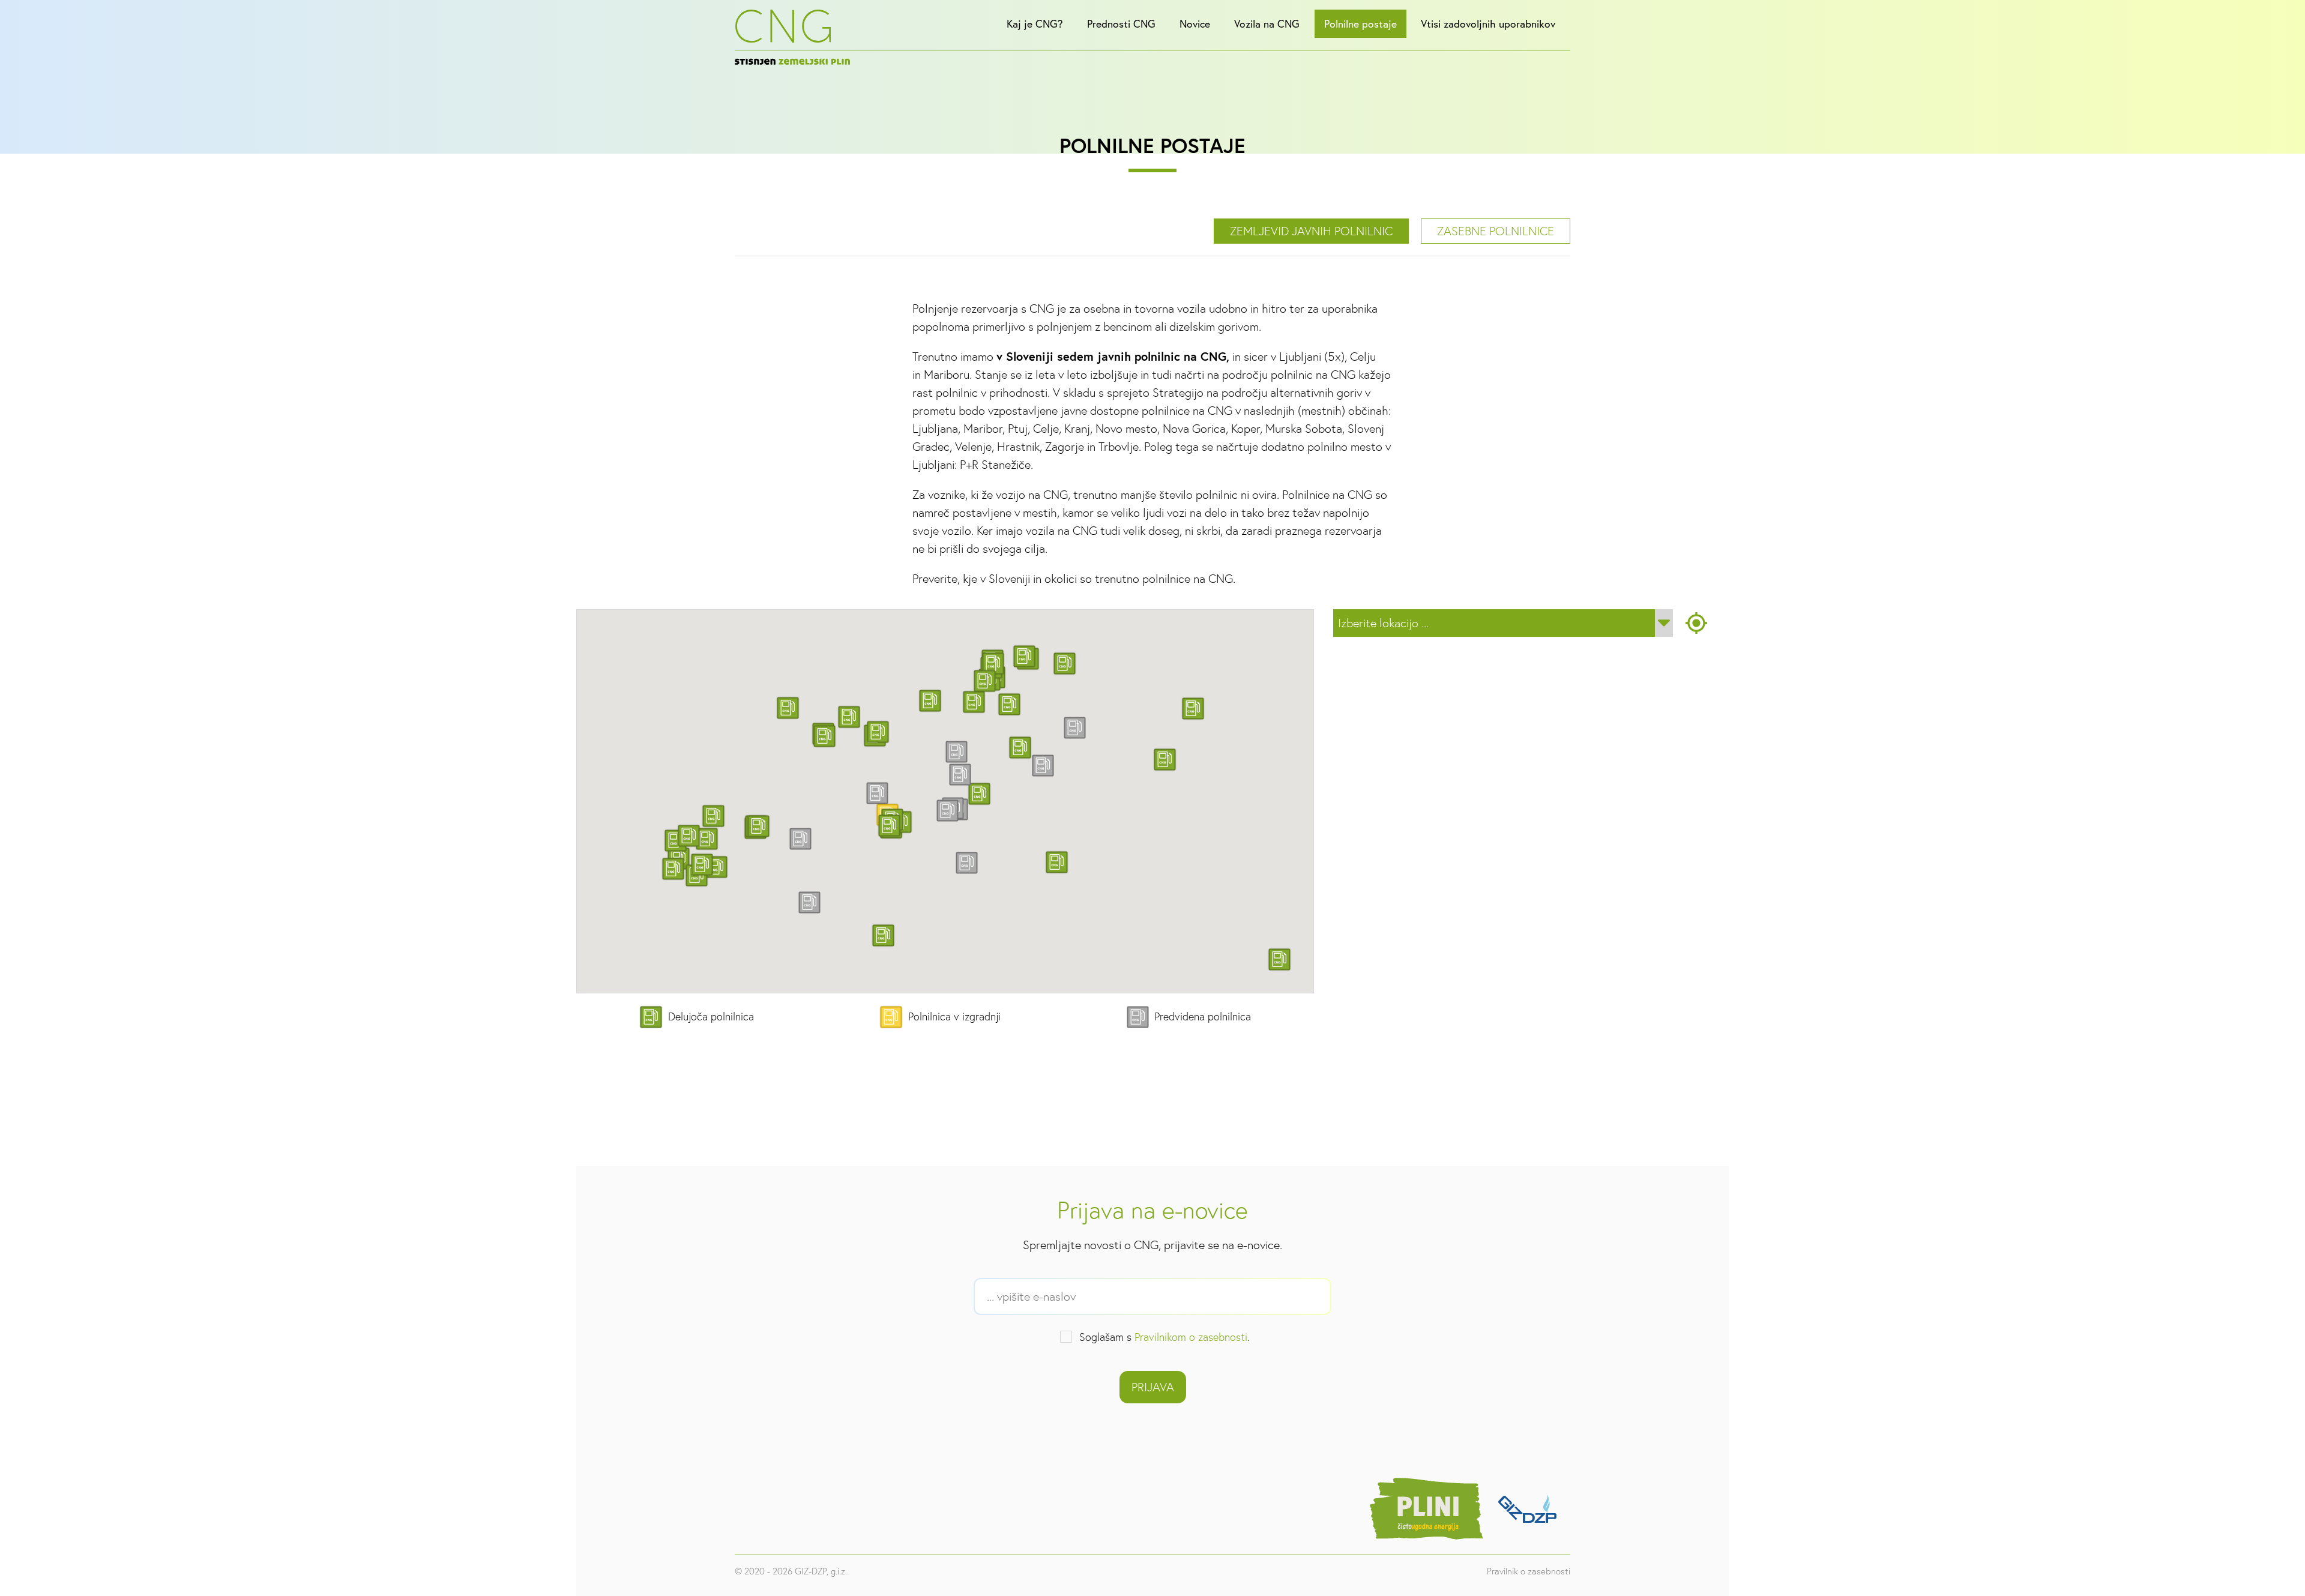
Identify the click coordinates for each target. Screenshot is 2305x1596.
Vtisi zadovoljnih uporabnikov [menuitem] (1488, 24)
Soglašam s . (1165, 1337)
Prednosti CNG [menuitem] (1121, 24)
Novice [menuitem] (1195, 24)
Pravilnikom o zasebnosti (1191, 1337)
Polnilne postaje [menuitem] (1360, 24)
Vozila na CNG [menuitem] (1267, 24)
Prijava (1153, 1387)
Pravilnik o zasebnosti (1529, 1571)
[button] (1020, 748)
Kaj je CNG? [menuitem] (1035, 24)
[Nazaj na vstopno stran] (792, 37)
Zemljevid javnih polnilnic (1311, 231)
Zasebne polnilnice (1496, 231)
